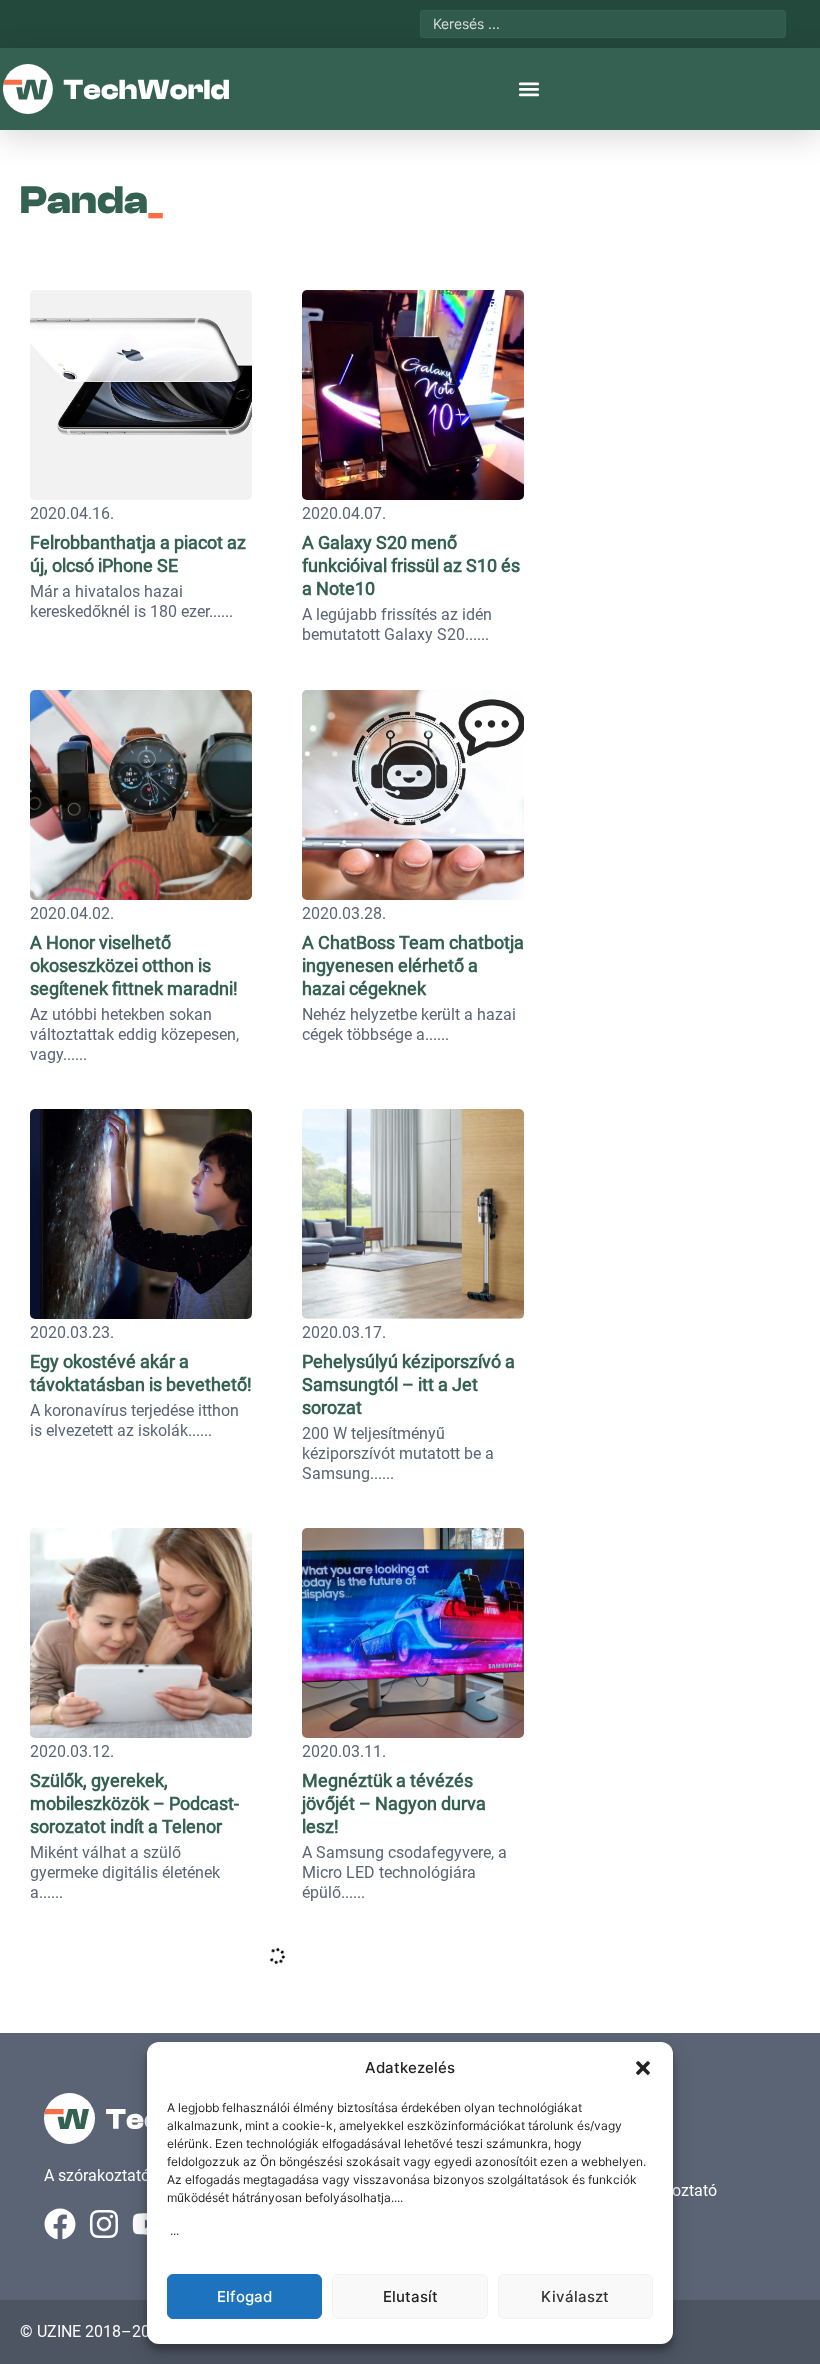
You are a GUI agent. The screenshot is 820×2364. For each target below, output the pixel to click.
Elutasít (410, 2296)
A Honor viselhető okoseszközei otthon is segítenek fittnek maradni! (134, 965)
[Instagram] (104, 2224)
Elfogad (244, 2296)
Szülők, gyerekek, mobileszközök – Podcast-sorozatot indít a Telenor (134, 1803)
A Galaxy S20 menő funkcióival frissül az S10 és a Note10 (411, 565)
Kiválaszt (575, 2296)
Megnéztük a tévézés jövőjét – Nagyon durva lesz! (394, 1803)
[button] (643, 2068)
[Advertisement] (677, 405)
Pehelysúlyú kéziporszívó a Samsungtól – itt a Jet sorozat (408, 1384)
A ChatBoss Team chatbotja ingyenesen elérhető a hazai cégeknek (413, 965)
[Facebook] (60, 2224)
